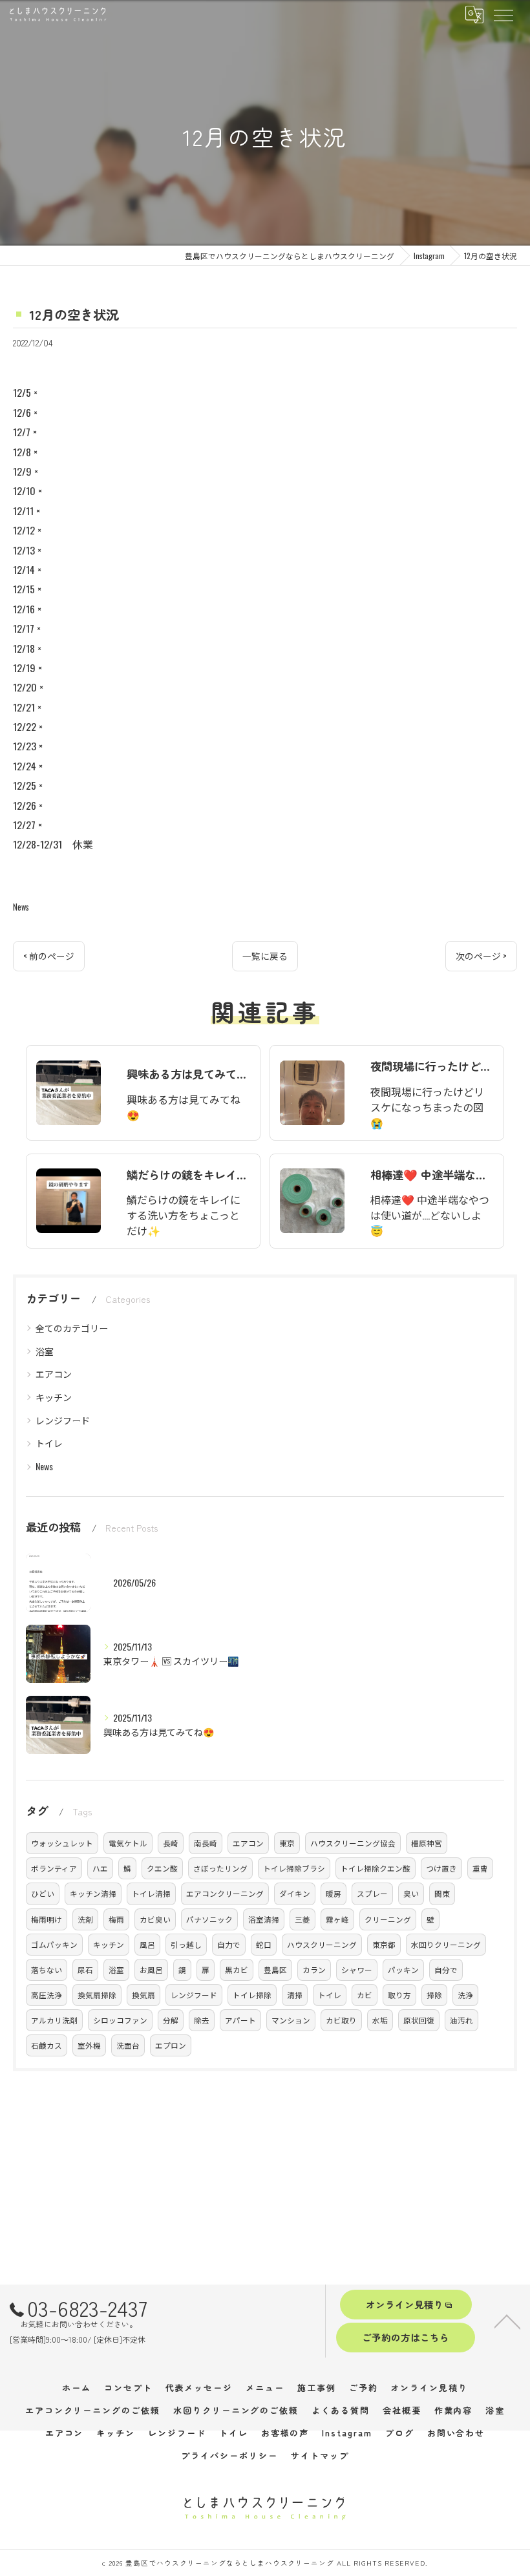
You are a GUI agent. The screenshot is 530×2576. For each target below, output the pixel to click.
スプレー (372, 1893)
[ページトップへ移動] (507, 2321)
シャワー (357, 1969)
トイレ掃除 (252, 1995)
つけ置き (441, 1868)
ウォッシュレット (62, 1843)
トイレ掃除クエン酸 (376, 1868)
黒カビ (237, 1969)
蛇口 (264, 1944)
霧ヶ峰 (337, 1919)
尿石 (85, 1969)
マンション (291, 2020)
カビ (365, 1995)
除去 (202, 2020)
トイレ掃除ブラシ (294, 1868)
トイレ (49, 1443)
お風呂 (151, 1969)
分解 (171, 2020)
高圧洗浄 (47, 1995)
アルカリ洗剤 (54, 2020)
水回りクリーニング (446, 1944)
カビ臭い (155, 1919)
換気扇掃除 (97, 1995)
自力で (229, 1944)
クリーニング (388, 1919)
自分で (446, 1969)
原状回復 (419, 2020)
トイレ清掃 (151, 1893)
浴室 (45, 1351)
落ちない (47, 1969)
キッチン (54, 1397)
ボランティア (54, 1868)
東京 (287, 1843)
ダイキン (295, 1893)
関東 (442, 1893)
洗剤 (85, 1919)
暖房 (334, 1893)
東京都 (384, 1944)
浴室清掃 (264, 1919)
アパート (240, 2020)
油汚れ (461, 2020)
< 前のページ (49, 956)
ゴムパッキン (54, 1944)
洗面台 (128, 2045)
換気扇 (143, 1995)
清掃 (295, 1995)
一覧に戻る (265, 956)
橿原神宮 (427, 1843)
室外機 (89, 2045)
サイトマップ (320, 2455)
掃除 (434, 1995)
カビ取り (341, 2020)
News (21, 907)
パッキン (403, 1969)
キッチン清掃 (93, 1893)
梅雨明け (47, 1919)
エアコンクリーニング (225, 1893)
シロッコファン (120, 2020)
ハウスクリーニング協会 (353, 1843)
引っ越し (186, 1944)
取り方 (399, 1995)
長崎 (171, 1843)
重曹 (480, 1868)
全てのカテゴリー (72, 1328)
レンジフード (63, 1420)
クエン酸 (162, 1868)
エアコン (54, 1374)
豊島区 (275, 1969)
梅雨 (116, 1919)
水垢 (380, 2020)
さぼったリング (220, 1868)
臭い (411, 1893)
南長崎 (206, 1843)
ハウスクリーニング (322, 1944)
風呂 (147, 1944)
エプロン (171, 2045)
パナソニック (209, 1919)
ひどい (43, 1893)
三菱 (302, 1919)
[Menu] (503, 14)
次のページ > (481, 956)
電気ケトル (128, 1843)
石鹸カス (47, 2045)
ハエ (100, 1868)
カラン (314, 1969)
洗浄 (465, 1995)
